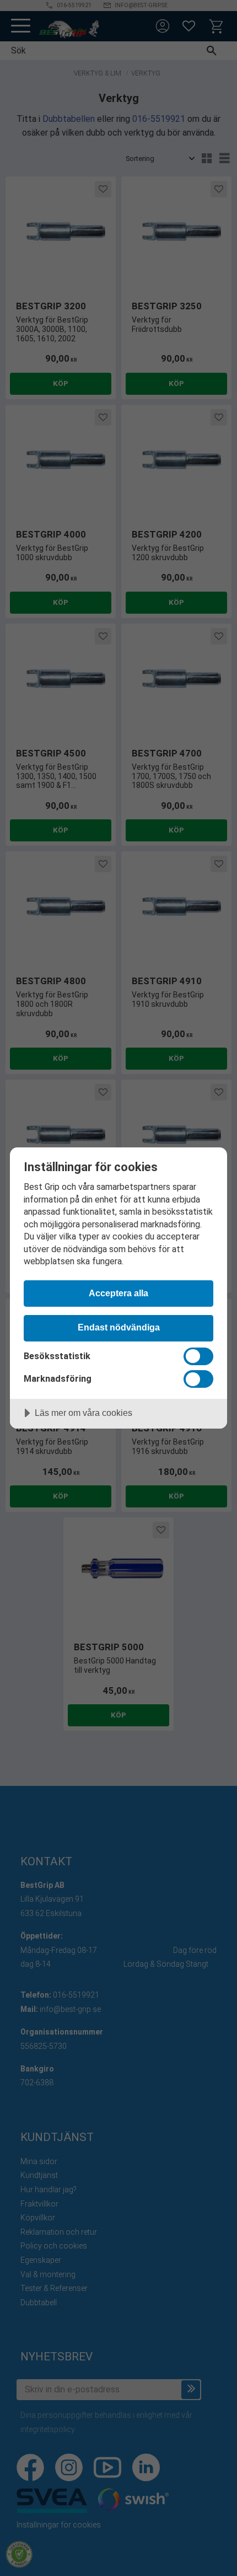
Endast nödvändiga (119, 1327)
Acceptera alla (118, 1293)
